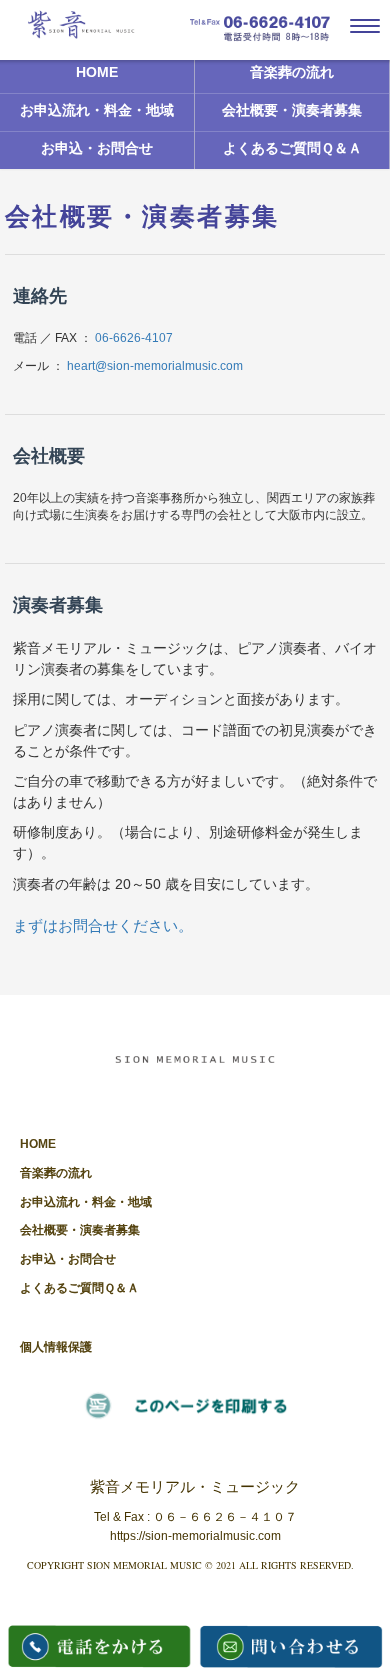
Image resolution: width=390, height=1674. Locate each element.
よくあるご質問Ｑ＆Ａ (292, 148)
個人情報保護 (56, 1347)
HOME (97, 72)
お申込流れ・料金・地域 (97, 110)
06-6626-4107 (134, 338)
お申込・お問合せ (97, 148)
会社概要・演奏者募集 (292, 110)
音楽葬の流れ (292, 72)
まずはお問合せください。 (103, 925)
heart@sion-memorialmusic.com (155, 366)
